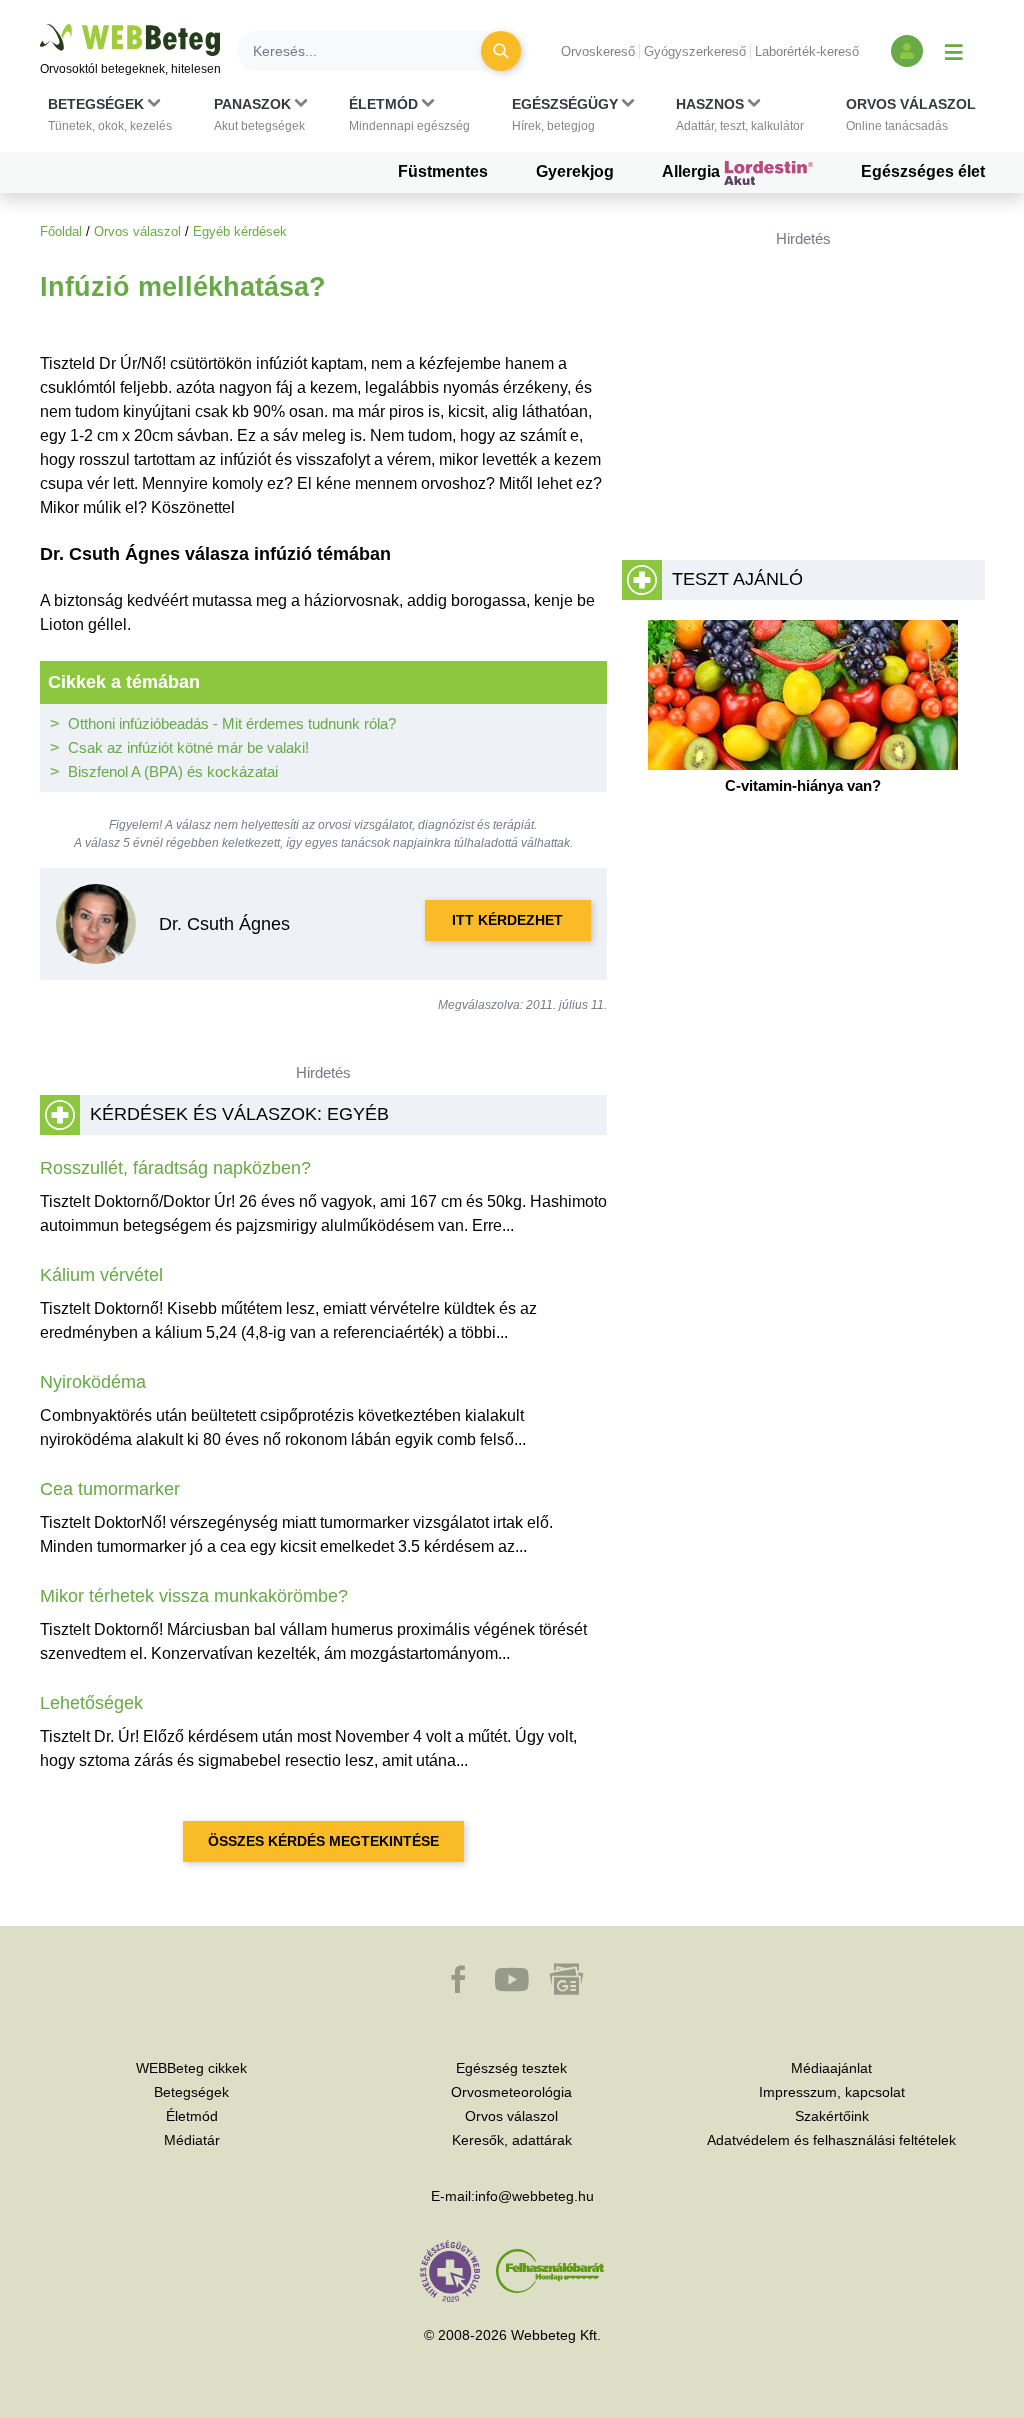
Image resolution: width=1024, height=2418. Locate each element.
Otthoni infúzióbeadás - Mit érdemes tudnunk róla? (232, 723)
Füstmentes (443, 171)
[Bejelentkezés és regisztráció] (907, 51)
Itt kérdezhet (507, 920)
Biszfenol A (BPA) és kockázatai (173, 771)
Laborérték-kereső (807, 51)
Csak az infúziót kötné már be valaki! (188, 747)
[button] (110, 115)
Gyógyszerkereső (695, 51)
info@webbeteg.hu (534, 2196)
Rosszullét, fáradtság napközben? (175, 1168)
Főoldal (61, 231)
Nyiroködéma (93, 1382)
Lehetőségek (91, 1703)
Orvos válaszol (137, 231)
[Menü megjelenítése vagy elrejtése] (954, 51)
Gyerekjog (575, 171)
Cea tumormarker (110, 1489)
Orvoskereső (598, 51)
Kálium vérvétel (101, 1275)
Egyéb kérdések (240, 231)
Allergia (693, 171)
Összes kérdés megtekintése (323, 1841)
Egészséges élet (923, 171)
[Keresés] (501, 51)
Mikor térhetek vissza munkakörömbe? (194, 1596)
